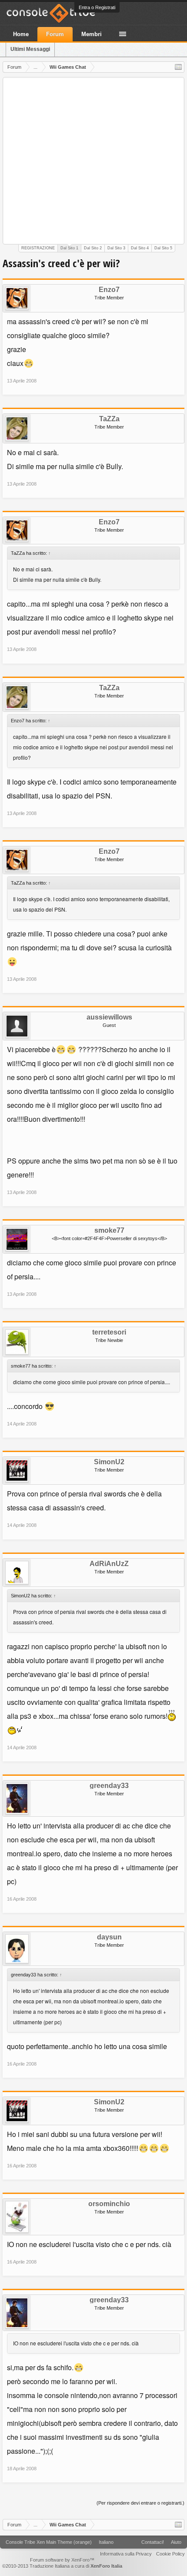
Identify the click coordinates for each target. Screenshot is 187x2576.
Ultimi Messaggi (30, 49)
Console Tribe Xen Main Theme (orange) (49, 2542)
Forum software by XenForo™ (62, 2560)
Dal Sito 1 (69, 248)
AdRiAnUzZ (109, 1564)
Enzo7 (109, 290)
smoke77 (109, 1231)
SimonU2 (109, 1462)
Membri (92, 34)
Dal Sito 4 (140, 248)
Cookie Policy (170, 2554)
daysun (109, 1937)
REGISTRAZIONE (38, 248)
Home (21, 34)
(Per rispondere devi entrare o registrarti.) (140, 2503)
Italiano (106, 2542)
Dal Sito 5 (163, 248)
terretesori (109, 1332)
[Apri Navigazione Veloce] (178, 67)
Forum (55, 34)
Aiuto (176, 2542)
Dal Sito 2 (93, 248)
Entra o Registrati (97, 7)
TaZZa (109, 419)
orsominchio (109, 2204)
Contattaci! (153, 2542)
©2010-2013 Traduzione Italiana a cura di (62, 2566)
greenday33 (109, 1786)
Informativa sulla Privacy (126, 2554)
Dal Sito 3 (116, 248)
